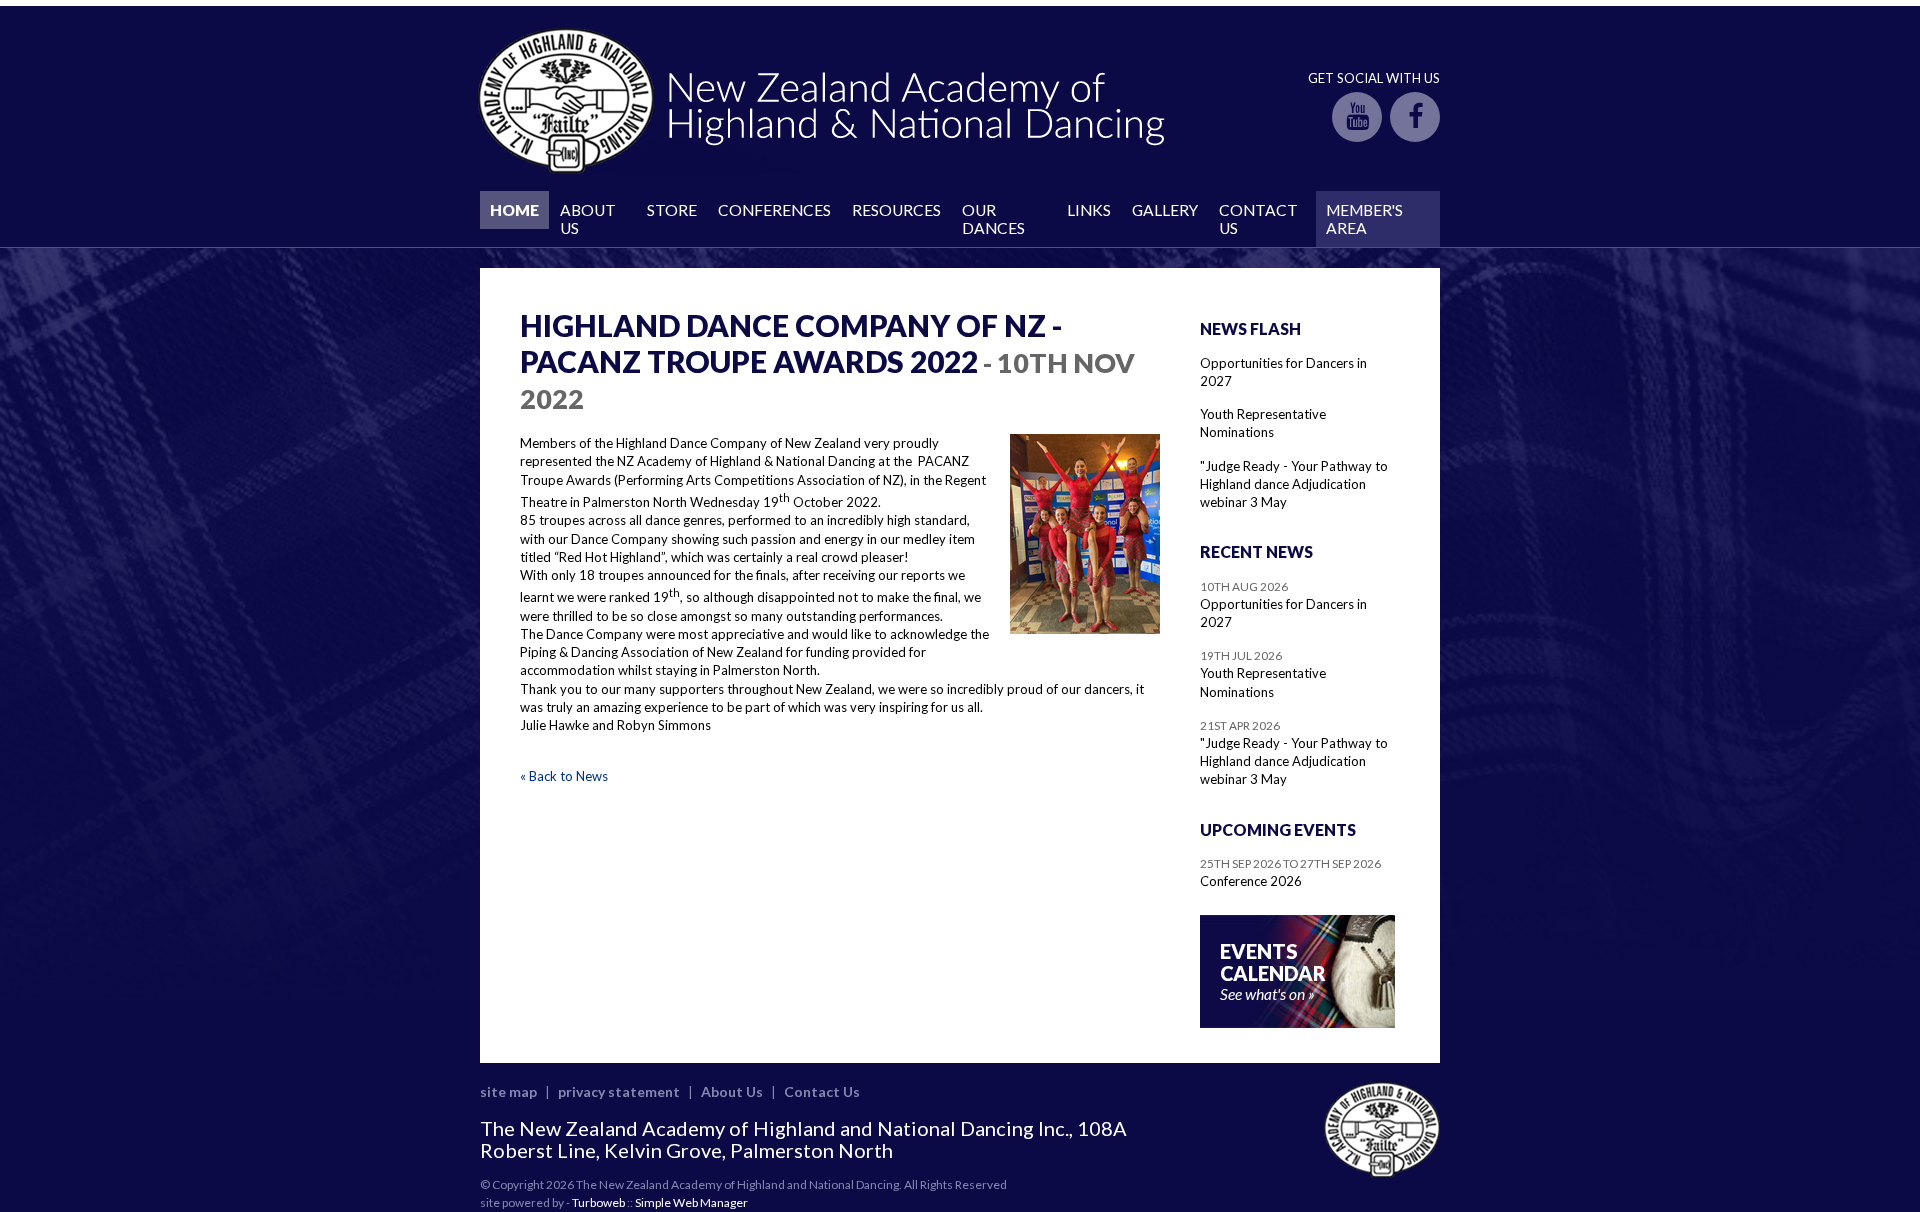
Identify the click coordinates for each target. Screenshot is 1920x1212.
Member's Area (1364, 219)
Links (1089, 210)
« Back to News (564, 776)
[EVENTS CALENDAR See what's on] (1297, 1023)
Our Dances (993, 219)
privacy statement (619, 1091)
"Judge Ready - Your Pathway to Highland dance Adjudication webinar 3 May (1294, 484)
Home (514, 210)
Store (672, 210)
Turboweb (598, 1202)
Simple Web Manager (691, 1202)
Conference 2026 (1251, 881)
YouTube (1357, 117)
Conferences (774, 210)
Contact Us (1258, 219)
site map (508, 1091)
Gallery (1165, 210)
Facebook (1415, 117)
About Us (588, 219)
